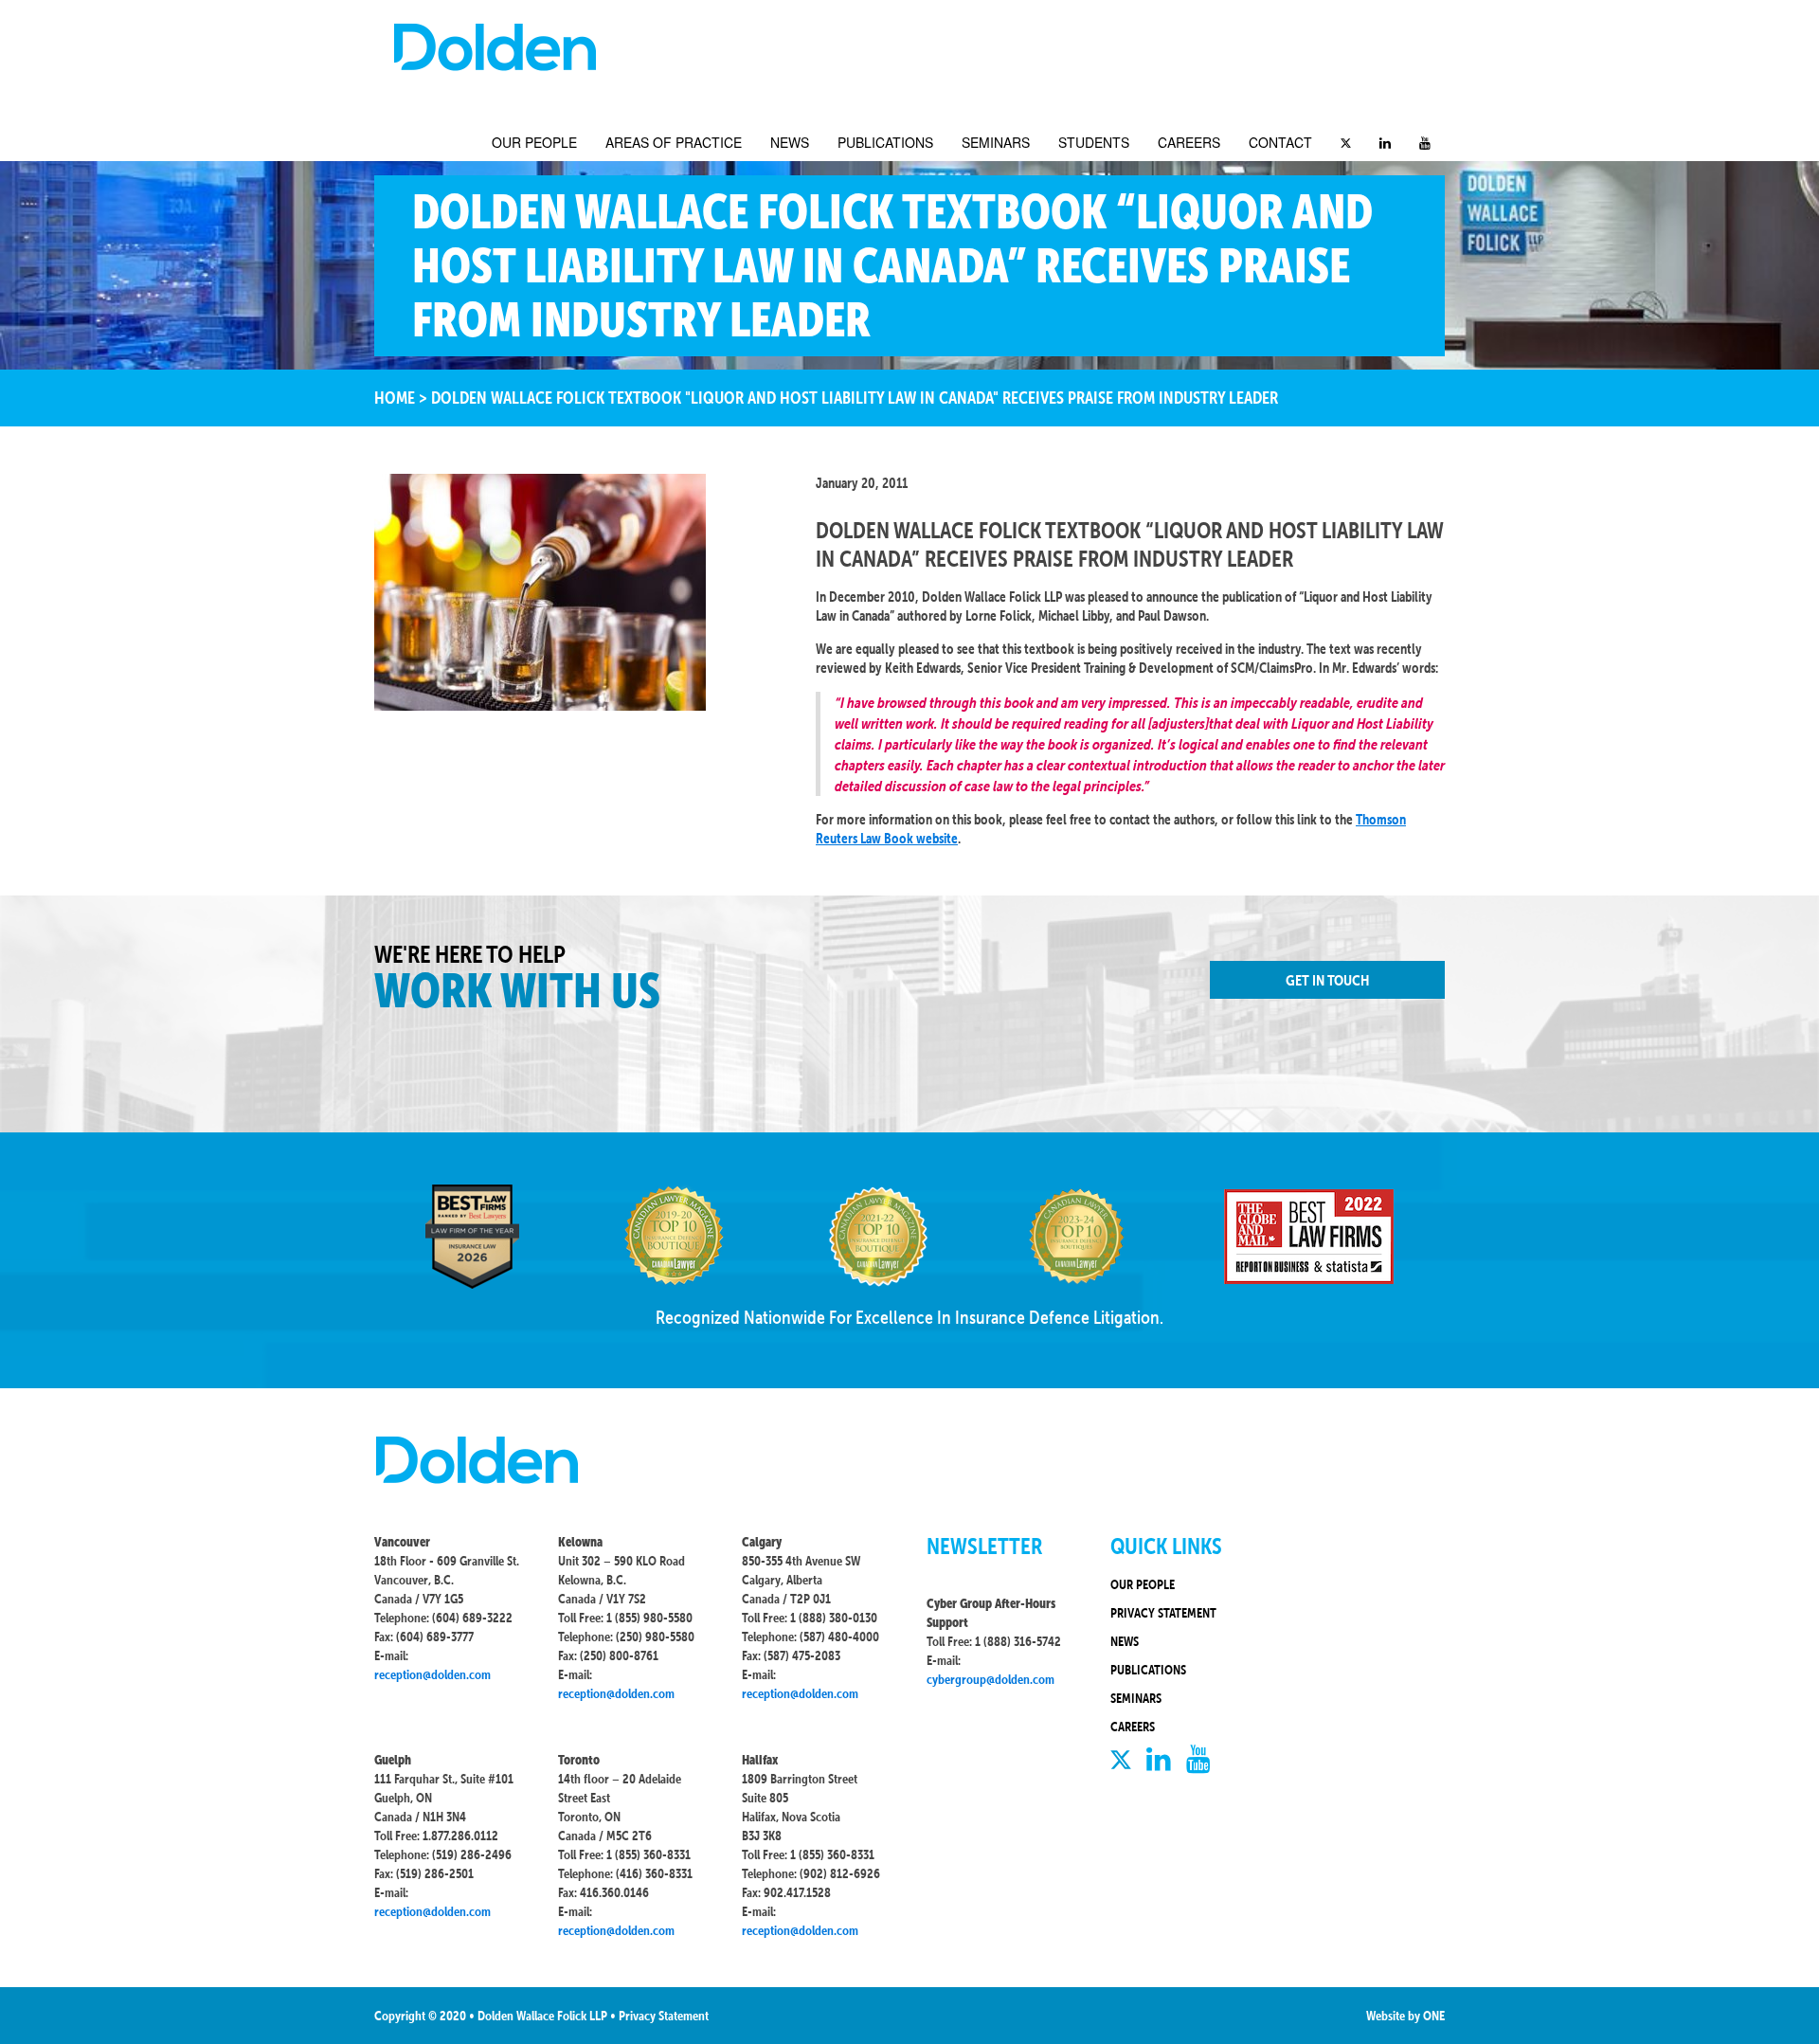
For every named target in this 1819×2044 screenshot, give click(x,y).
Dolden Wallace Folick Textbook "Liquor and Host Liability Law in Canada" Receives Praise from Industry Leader (855, 398)
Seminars (996, 142)
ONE (1434, 2016)
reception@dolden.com (432, 1674)
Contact (1280, 142)
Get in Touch (1327, 980)
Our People (534, 142)
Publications (885, 142)
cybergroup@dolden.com (991, 1679)
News (790, 142)
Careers (1189, 142)
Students (1094, 142)
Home (395, 398)
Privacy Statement (1163, 1613)
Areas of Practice (674, 142)
